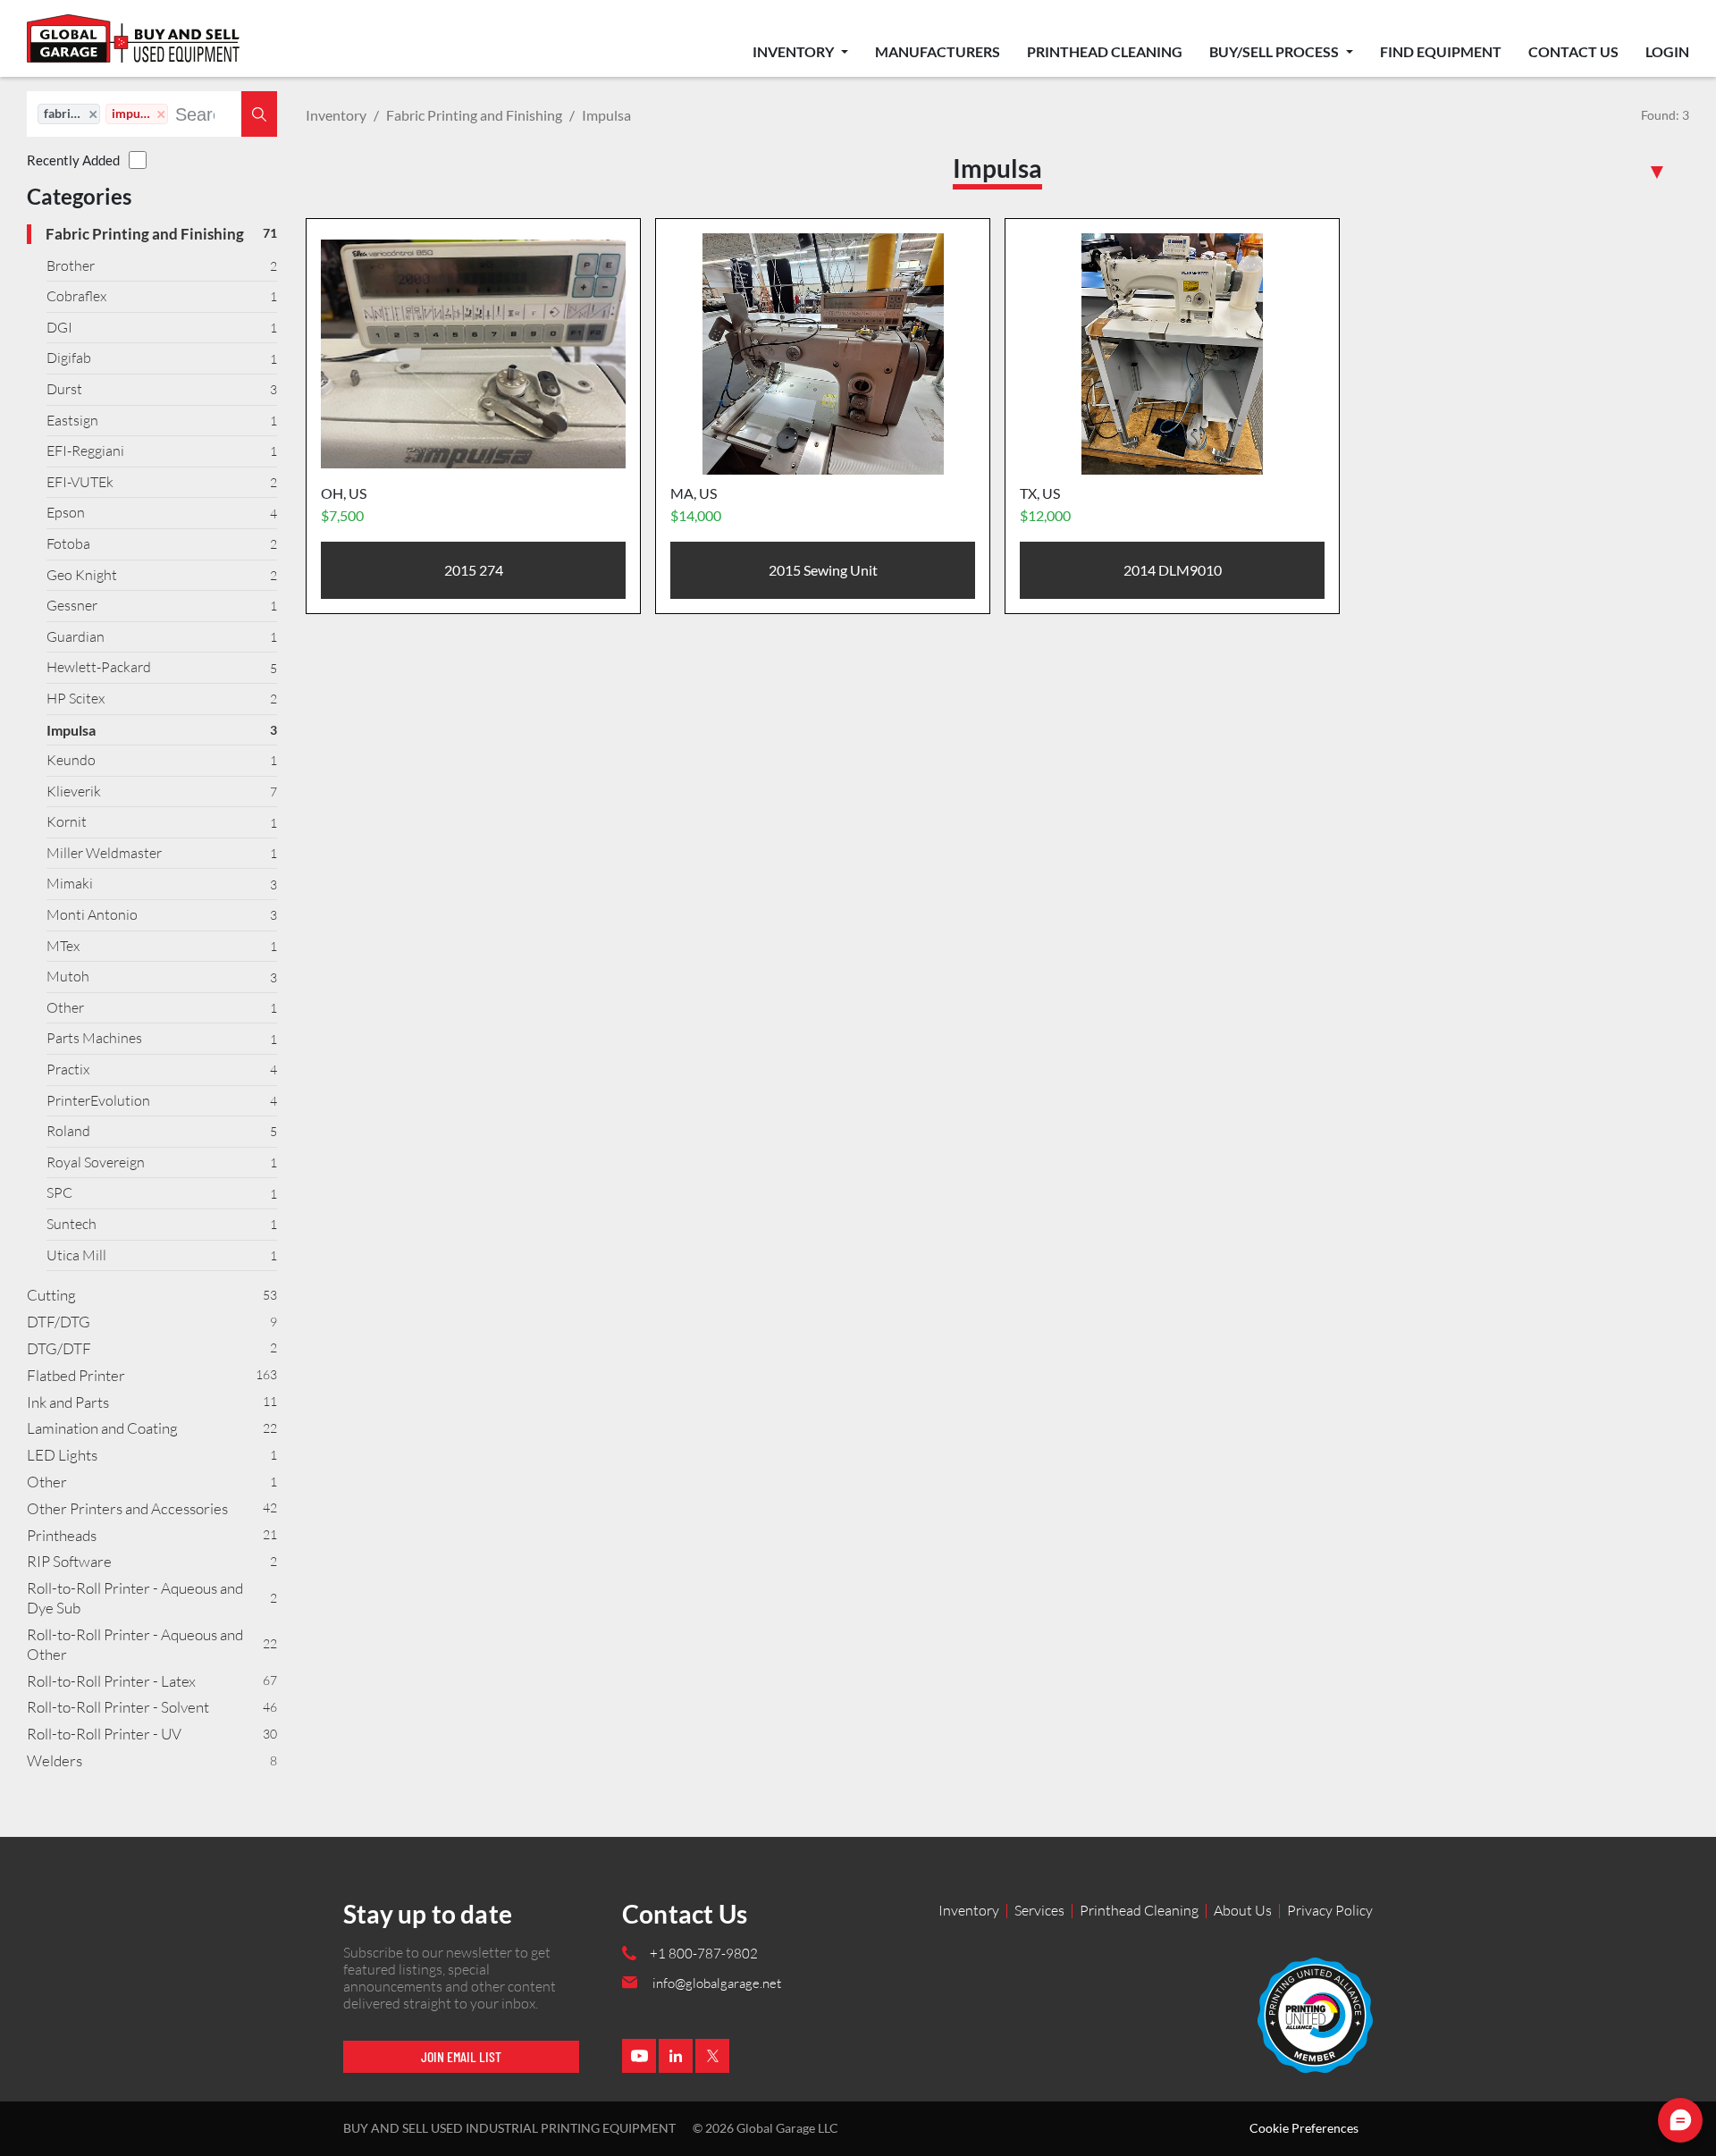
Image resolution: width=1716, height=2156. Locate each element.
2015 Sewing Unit (823, 570)
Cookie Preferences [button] (1304, 2128)
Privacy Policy (1330, 1910)
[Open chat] (1680, 2120)
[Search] (259, 114)
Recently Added (73, 160)
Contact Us (1573, 51)
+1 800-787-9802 (704, 1954)
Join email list (461, 2056)
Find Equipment (1441, 51)
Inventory (795, 51)
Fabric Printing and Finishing (474, 115)
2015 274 (474, 570)
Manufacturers (938, 51)
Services (1039, 1910)
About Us (1243, 1910)
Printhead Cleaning (1105, 51)
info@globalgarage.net (717, 1983)
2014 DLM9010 (1173, 570)
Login (1667, 51)
